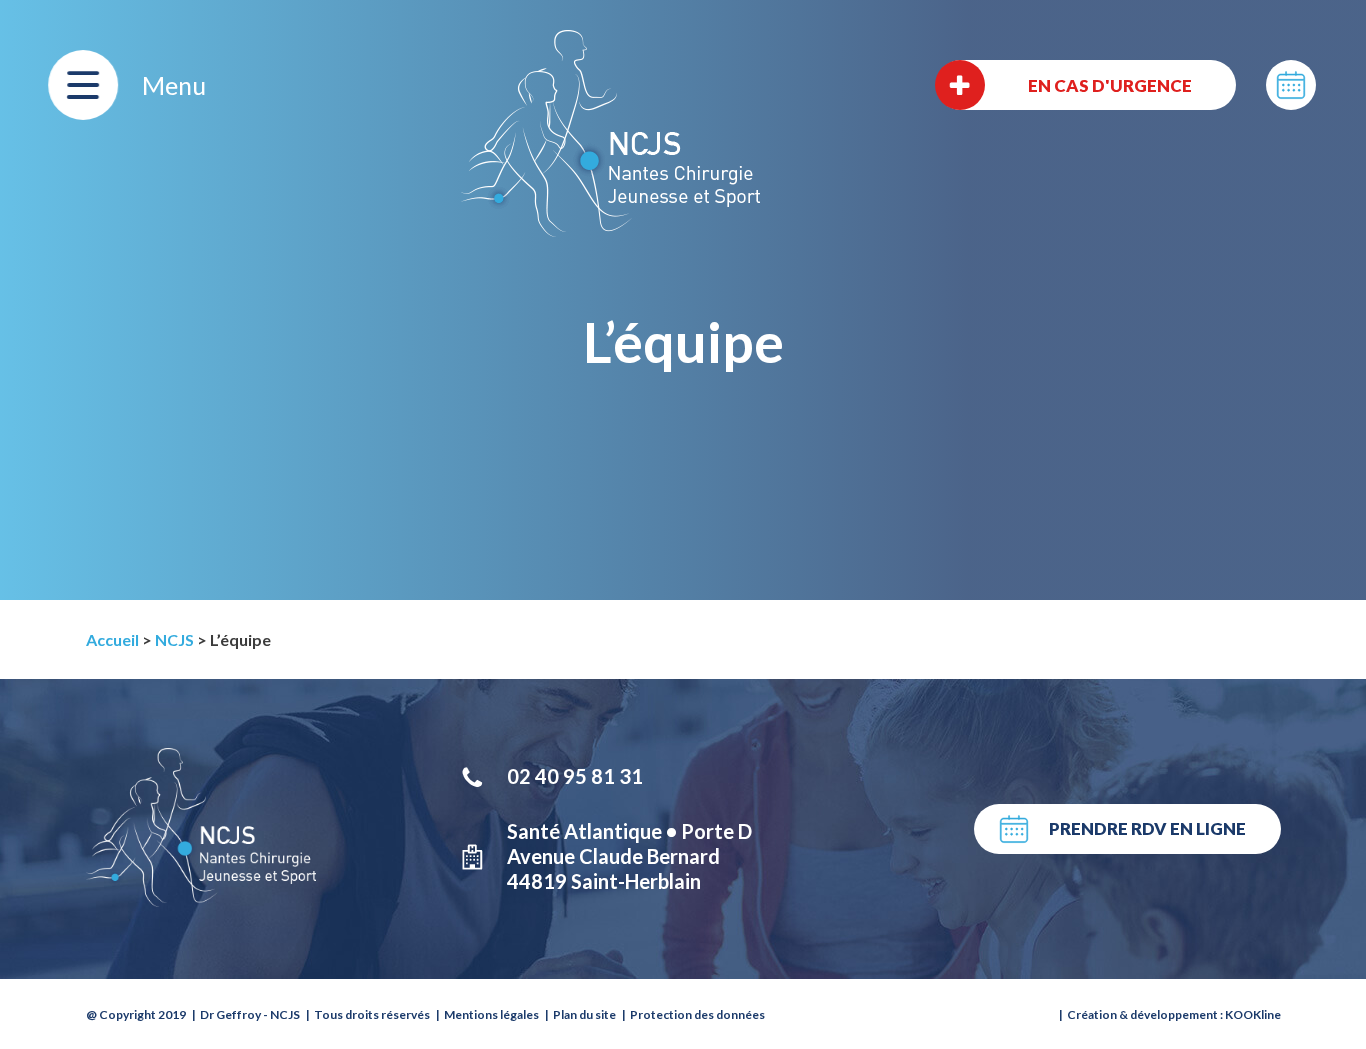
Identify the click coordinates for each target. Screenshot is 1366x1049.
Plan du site (584, 1014)
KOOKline (1253, 1014)
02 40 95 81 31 (575, 776)
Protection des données (697, 1014)
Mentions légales (491, 1014)
